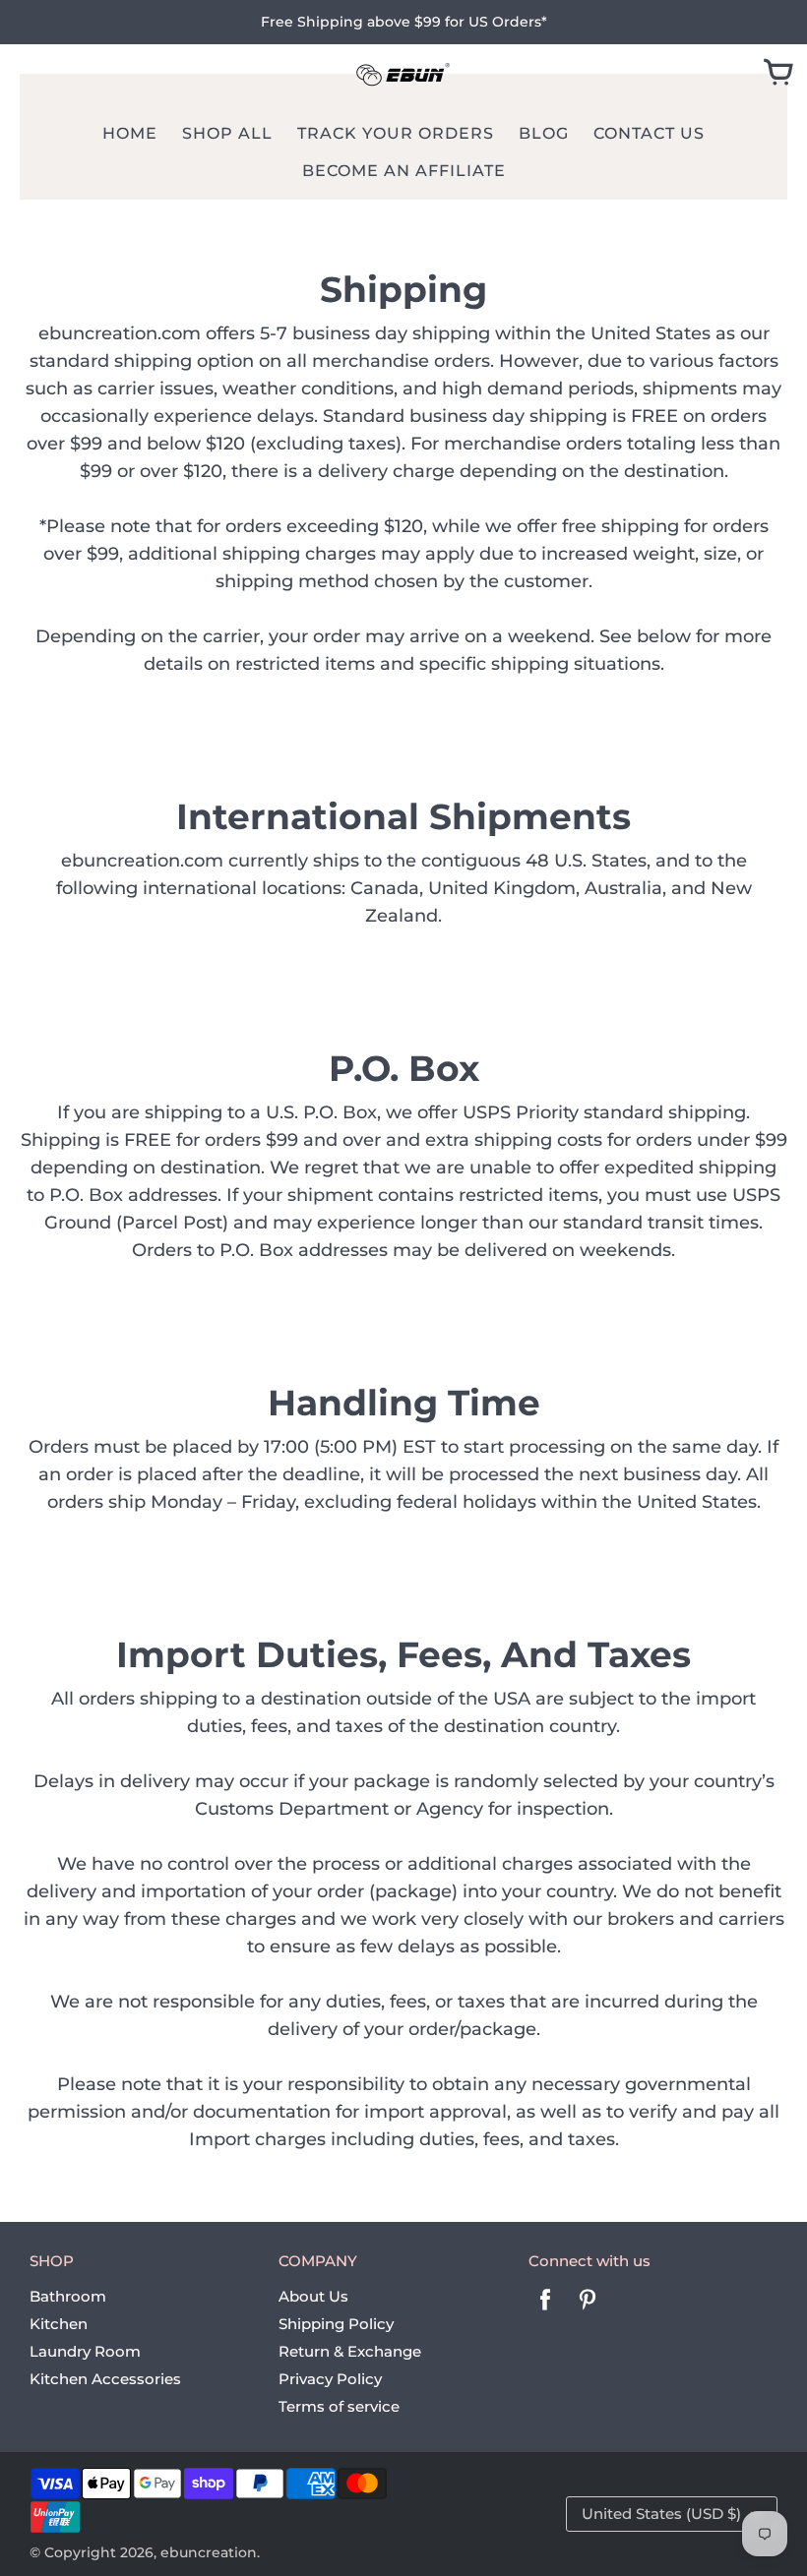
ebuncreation (209, 2552)
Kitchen (59, 2324)
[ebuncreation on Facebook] (545, 2313)
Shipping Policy (336, 2324)
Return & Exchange (350, 2351)
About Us (313, 2296)
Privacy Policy (330, 2379)
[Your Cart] (778, 74)
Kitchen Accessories (105, 2379)
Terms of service (339, 2406)
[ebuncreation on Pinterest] (588, 2313)
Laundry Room (85, 2351)
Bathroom (68, 2296)
